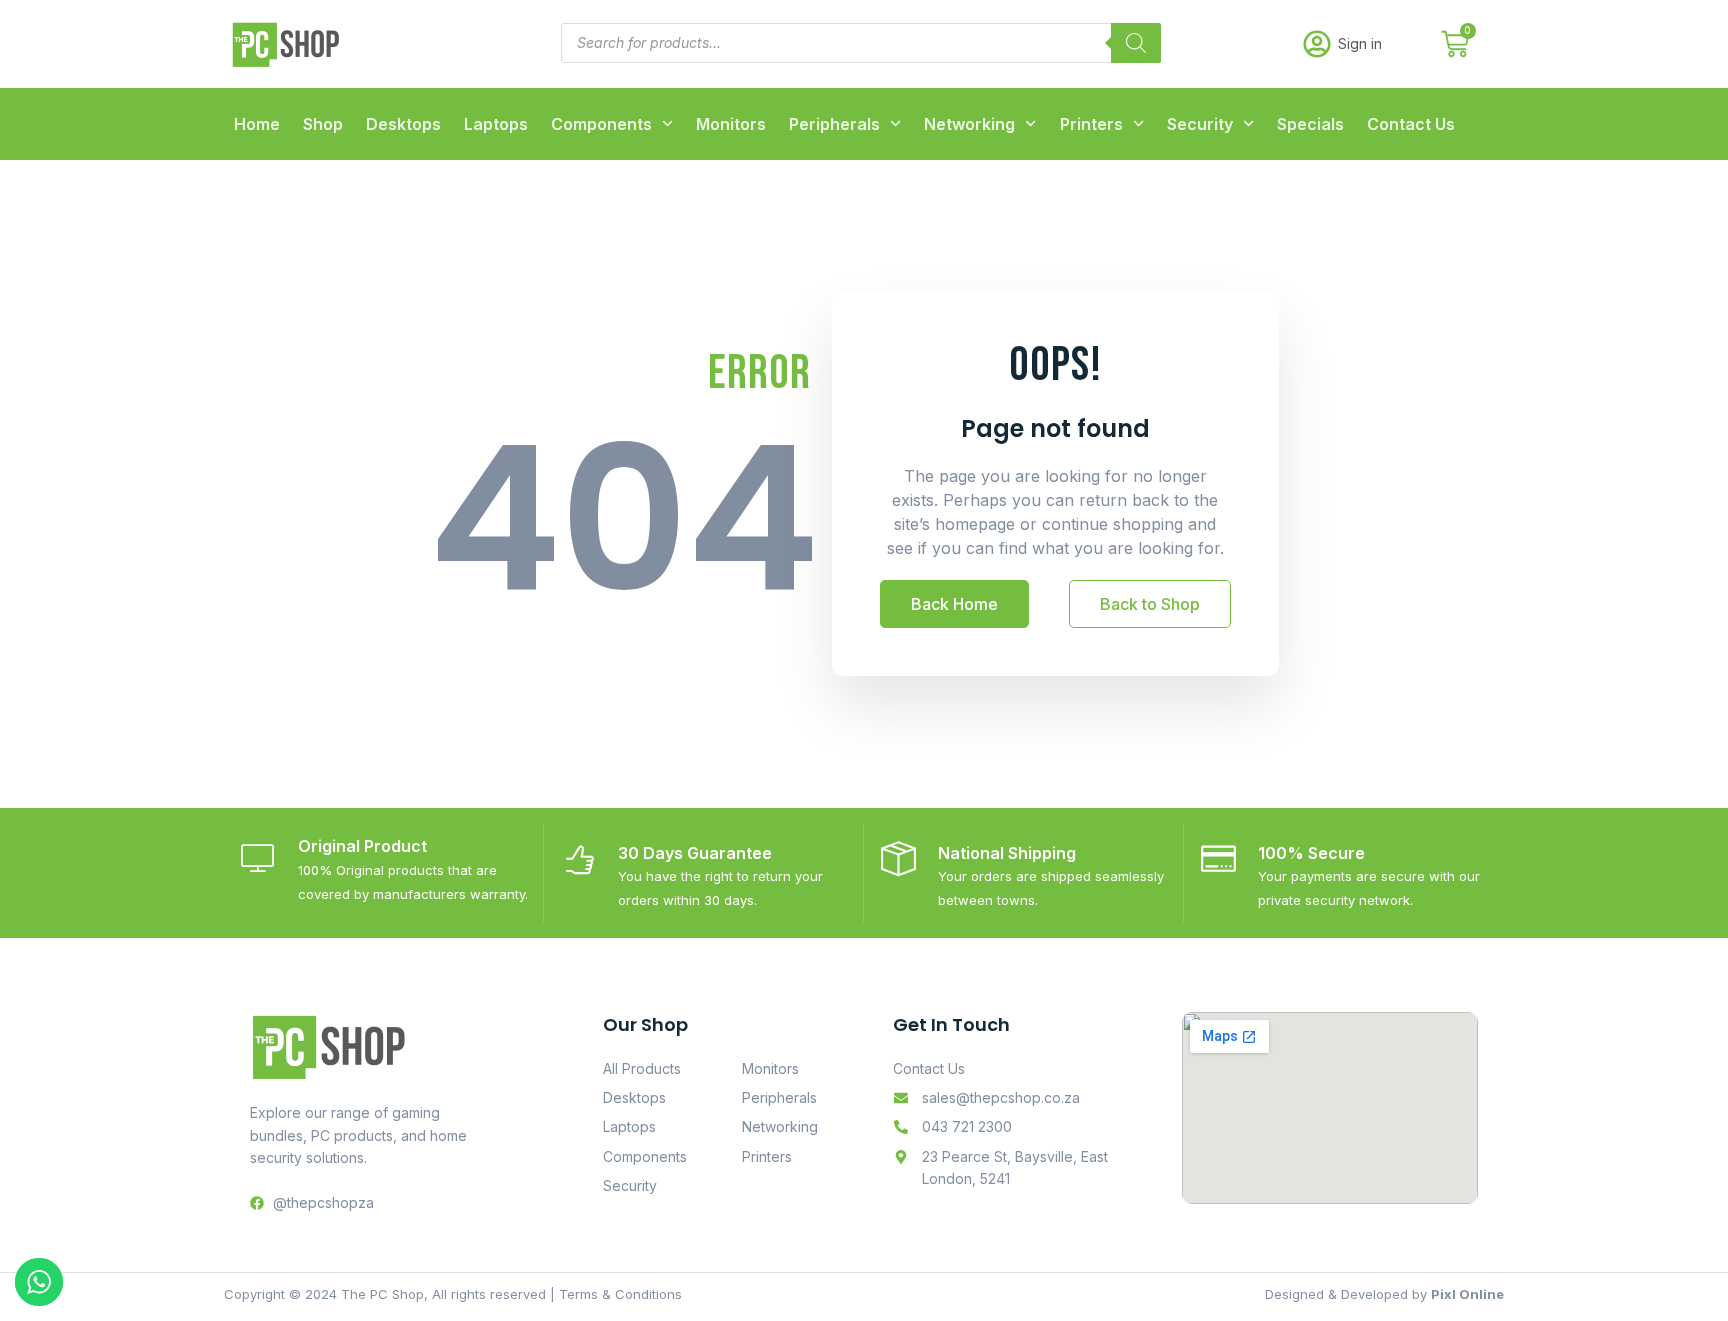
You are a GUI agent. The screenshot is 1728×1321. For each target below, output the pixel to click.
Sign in (1360, 43)
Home (257, 124)
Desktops (403, 124)
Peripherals (834, 124)
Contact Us (1411, 124)
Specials (1310, 124)
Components (601, 124)
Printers (1091, 124)
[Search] (1136, 43)
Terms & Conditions (620, 1294)
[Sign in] (1317, 44)
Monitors (731, 124)
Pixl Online (1467, 1294)
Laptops (496, 124)
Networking (969, 124)
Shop (323, 124)
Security (1200, 124)
